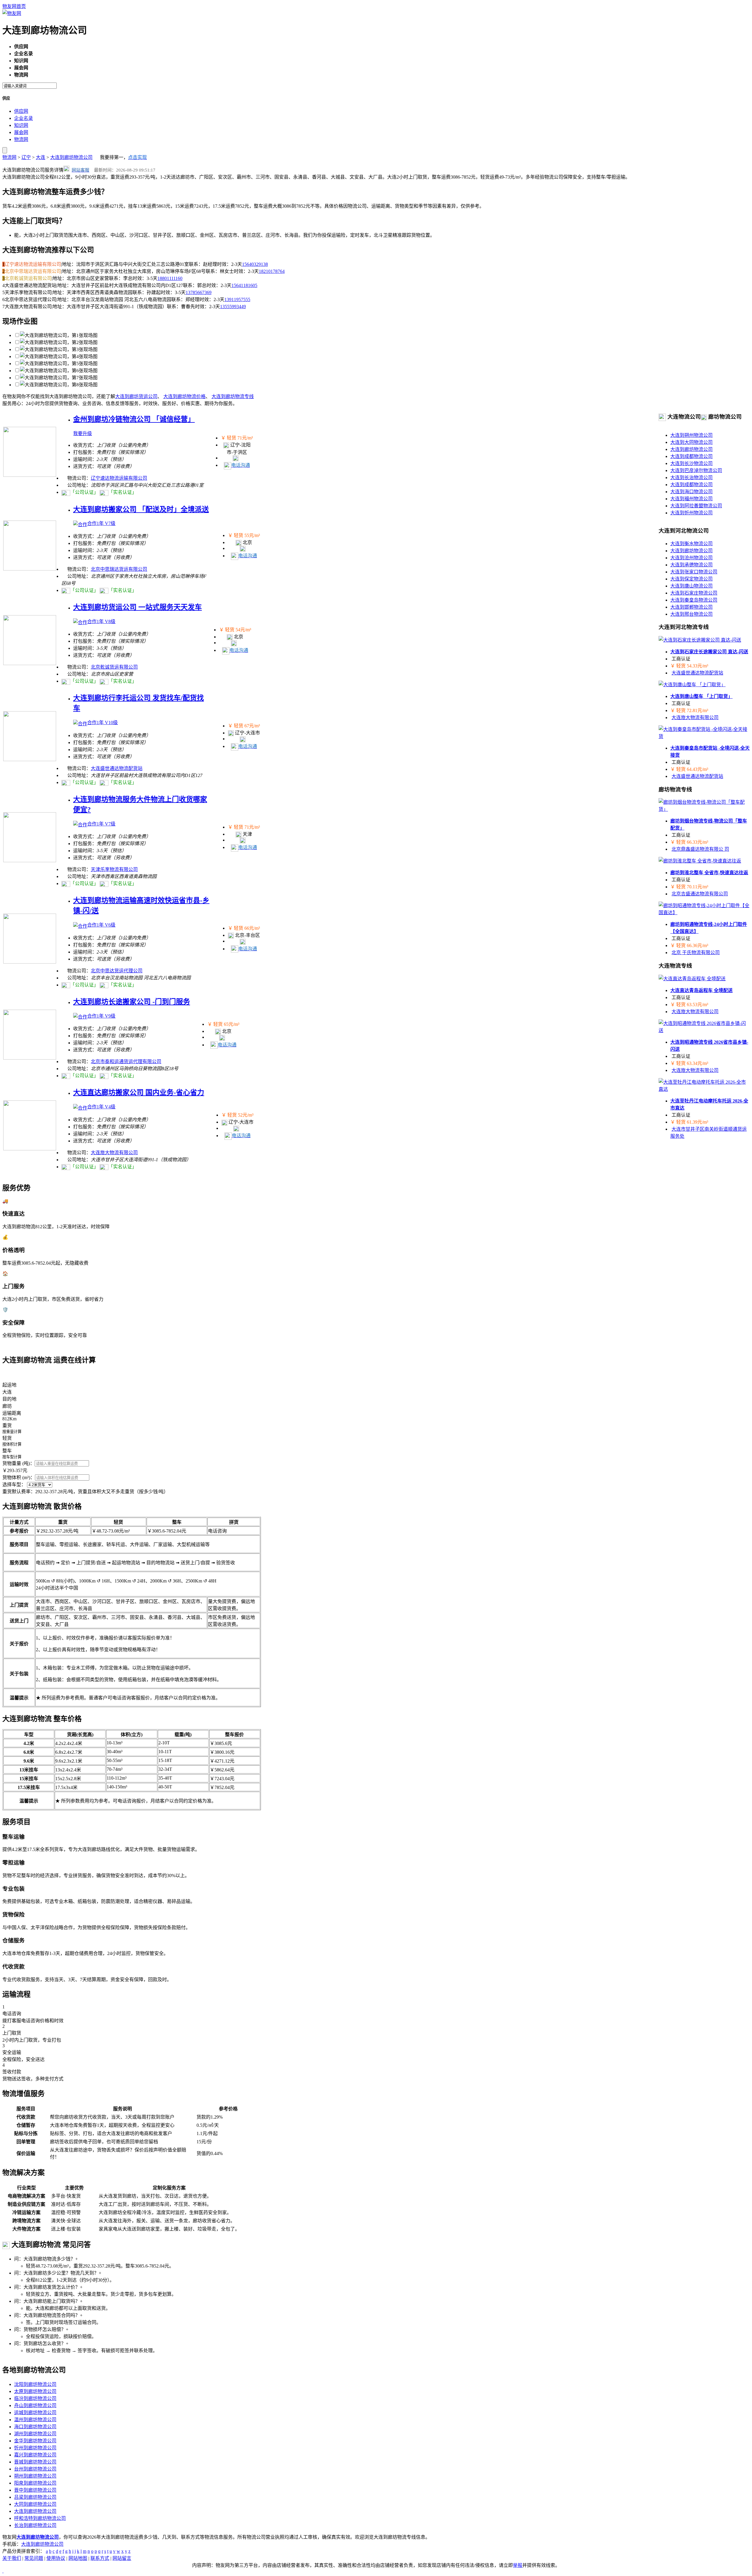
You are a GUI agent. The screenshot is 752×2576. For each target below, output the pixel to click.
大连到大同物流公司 (691, 442)
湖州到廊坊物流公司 (35, 2434)
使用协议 (56, 2558)
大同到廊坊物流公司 (35, 2504)
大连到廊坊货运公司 (136, 396)
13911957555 (237, 299)
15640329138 (255, 264)
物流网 (21, 139)
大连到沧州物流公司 (691, 558)
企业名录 (23, 118)
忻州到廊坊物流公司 (35, 2448)
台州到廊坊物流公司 (35, 2469)
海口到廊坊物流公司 (35, 2427)
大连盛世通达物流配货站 (117, 768)
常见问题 (34, 2558)
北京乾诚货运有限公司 (114, 667)
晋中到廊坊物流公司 (35, 2490)
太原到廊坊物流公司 (35, 2391)
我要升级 (83, 433)
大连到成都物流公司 (691, 456)
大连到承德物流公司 (691, 565)
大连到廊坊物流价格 (184, 396)
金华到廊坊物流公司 (35, 2441)
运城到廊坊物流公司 (35, 2413)
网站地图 (78, 2558)
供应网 (21, 111)
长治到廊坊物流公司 (35, 2525)
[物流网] (12, 13)
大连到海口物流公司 (691, 492)
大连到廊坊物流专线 (233, 396)
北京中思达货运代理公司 (117, 971)
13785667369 (199, 292)
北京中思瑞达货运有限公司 (119, 569)
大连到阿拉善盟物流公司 (696, 506)
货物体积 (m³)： (19, 1477)
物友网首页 (14, 6)
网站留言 (122, 2558)
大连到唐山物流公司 (691, 586)
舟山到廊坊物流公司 (35, 2405)
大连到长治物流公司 (691, 478)
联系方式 (100, 2558)
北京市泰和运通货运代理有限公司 (126, 1062)
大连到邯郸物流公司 (691, 607)
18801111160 (170, 278)
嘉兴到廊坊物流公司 (35, 2455)
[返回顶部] (3, 2571)
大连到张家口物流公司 (694, 572)
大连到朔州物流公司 (691, 435)
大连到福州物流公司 (691, 499)
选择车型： (14, 1485)
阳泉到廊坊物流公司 (35, 2483)
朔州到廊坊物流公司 (35, 2476)
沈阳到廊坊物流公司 (35, 2384)
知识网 (21, 125)
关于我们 (12, 2558)
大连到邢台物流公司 (691, 614)
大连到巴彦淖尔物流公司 (696, 470)
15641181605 (244, 285)
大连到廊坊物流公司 (71, 157)
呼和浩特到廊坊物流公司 (40, 2518)
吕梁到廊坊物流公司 (35, 2497)
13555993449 (233, 307)
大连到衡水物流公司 (691, 544)
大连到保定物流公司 (691, 579)
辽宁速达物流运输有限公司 (119, 478)
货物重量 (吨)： (19, 1463)
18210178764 (272, 271)
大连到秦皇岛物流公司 (694, 600)
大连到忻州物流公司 (691, 513)
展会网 (21, 132)
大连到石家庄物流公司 (694, 593)
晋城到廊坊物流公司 (35, 2462)
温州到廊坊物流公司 (35, 2420)
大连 (41, 157)
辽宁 (26, 157)
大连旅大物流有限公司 (114, 1153)
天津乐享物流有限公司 (114, 869)
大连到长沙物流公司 (691, 463)
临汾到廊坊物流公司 (35, 2398)
